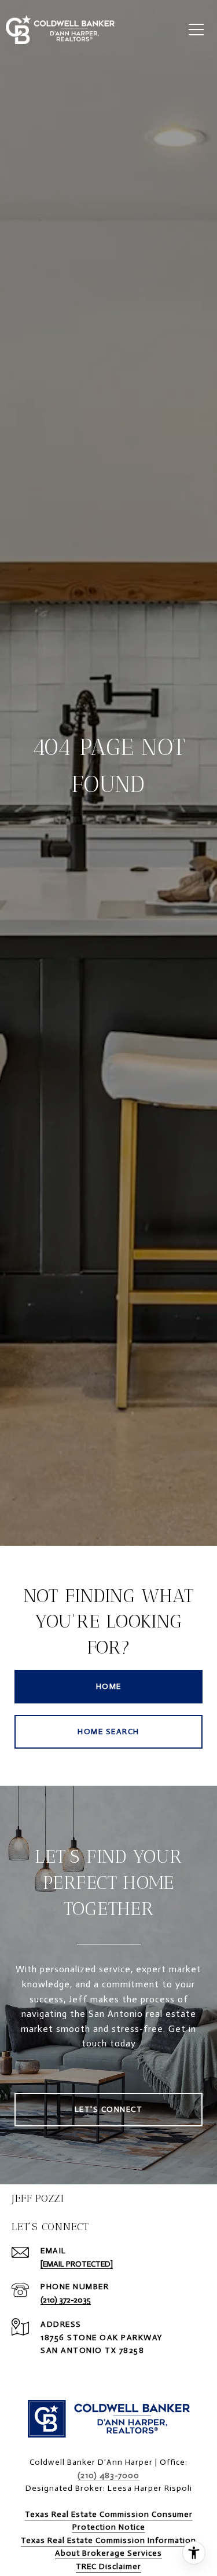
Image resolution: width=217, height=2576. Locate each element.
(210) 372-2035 (66, 2300)
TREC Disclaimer (108, 2566)
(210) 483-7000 (108, 2475)
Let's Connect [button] (109, 2109)
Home (109, 1686)
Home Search (108, 1732)
